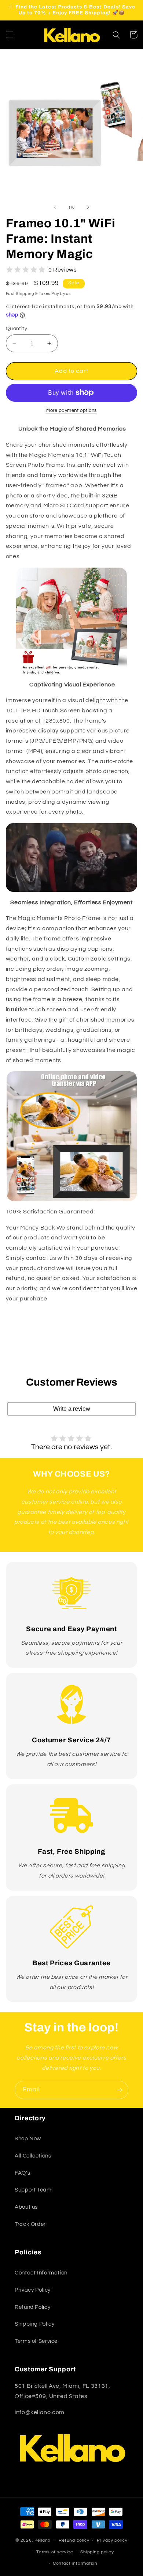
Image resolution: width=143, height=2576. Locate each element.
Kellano (43, 2540)
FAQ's (22, 2173)
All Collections (33, 2156)
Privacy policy (112, 2540)
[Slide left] (55, 208)
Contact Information (41, 2273)
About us (26, 2207)
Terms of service (55, 2552)
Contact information (75, 2563)
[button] (10, 35)
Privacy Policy (33, 2290)
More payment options (71, 411)
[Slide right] (88, 208)
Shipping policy (97, 2552)
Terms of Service (36, 2341)
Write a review (72, 1409)
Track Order (30, 2224)
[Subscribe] (120, 2090)
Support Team (33, 2190)
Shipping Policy (34, 2324)
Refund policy (74, 2540)
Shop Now (28, 2139)
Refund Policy (32, 2307)
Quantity (16, 329)
